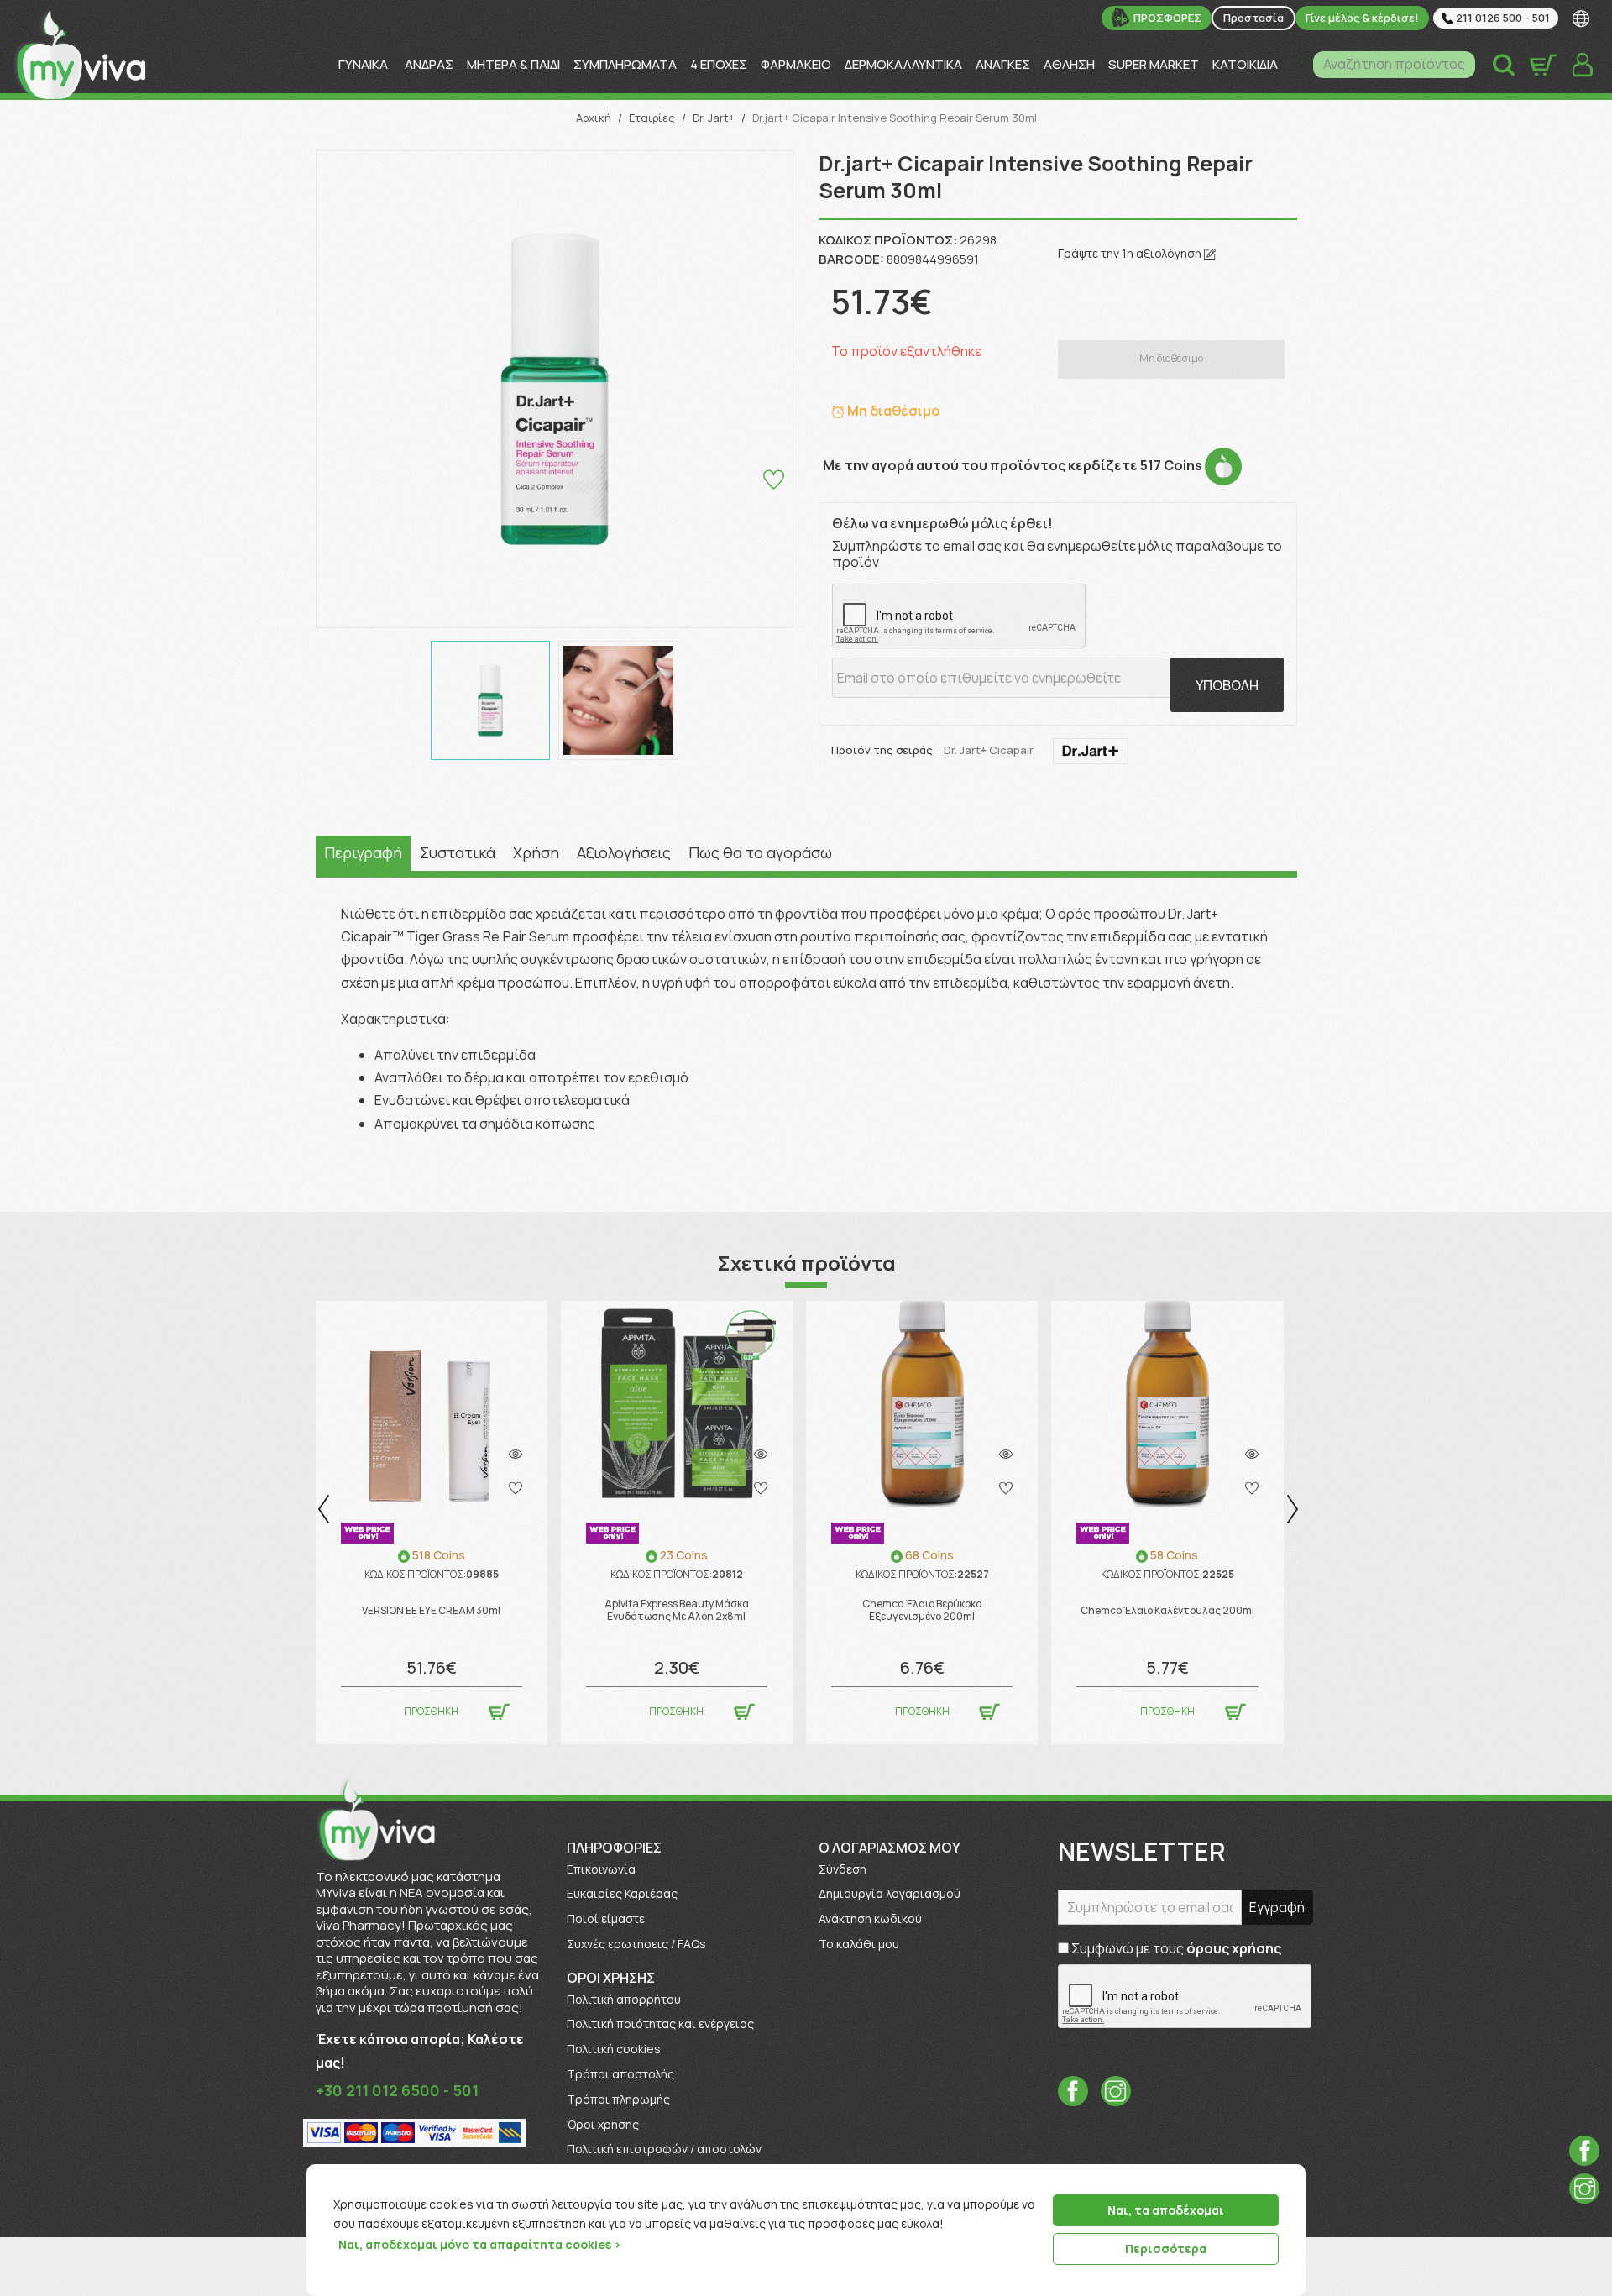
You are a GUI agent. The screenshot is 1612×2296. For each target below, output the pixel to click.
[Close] (1287, 2178)
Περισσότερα (1166, 2249)
